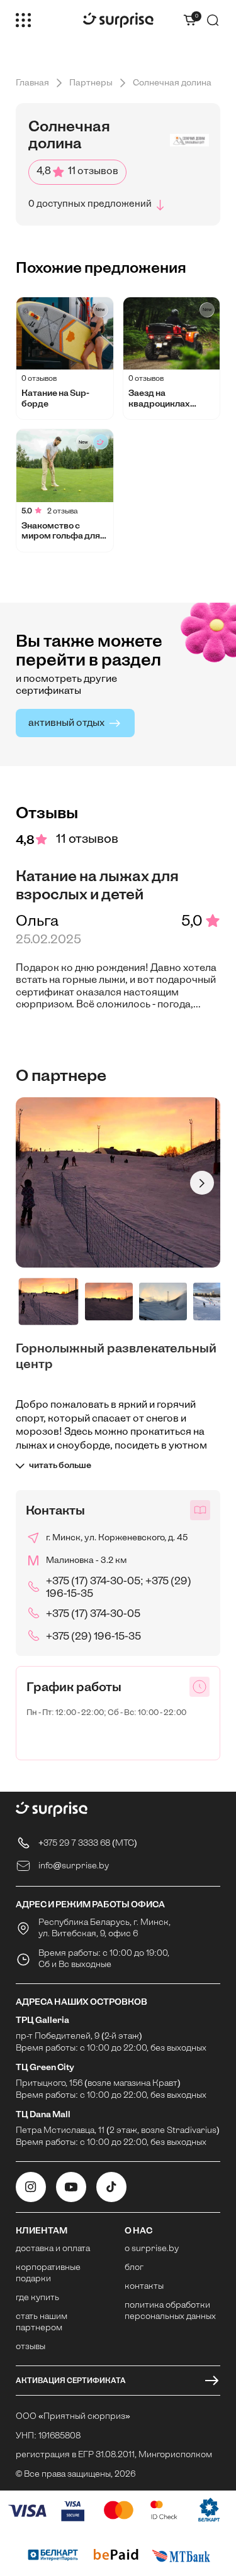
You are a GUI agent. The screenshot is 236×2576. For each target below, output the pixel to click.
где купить (37, 2298)
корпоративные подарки (48, 2273)
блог (134, 2268)
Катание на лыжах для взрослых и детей (97, 885)
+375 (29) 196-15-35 (93, 1637)
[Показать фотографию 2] (109, 1302)
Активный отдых (66, 723)
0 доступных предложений (90, 205)
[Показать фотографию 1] (49, 1302)
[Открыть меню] (23, 20)
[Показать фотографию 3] (163, 1302)
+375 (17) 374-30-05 (93, 1614)
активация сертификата (71, 2381)
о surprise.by (152, 2249)
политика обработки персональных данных (170, 2311)
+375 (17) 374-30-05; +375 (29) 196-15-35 (119, 1588)
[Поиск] (213, 20)
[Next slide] (202, 1183)
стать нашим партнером (42, 2322)
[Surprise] (118, 20)
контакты (144, 2287)
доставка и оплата (53, 2249)
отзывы (31, 2347)
